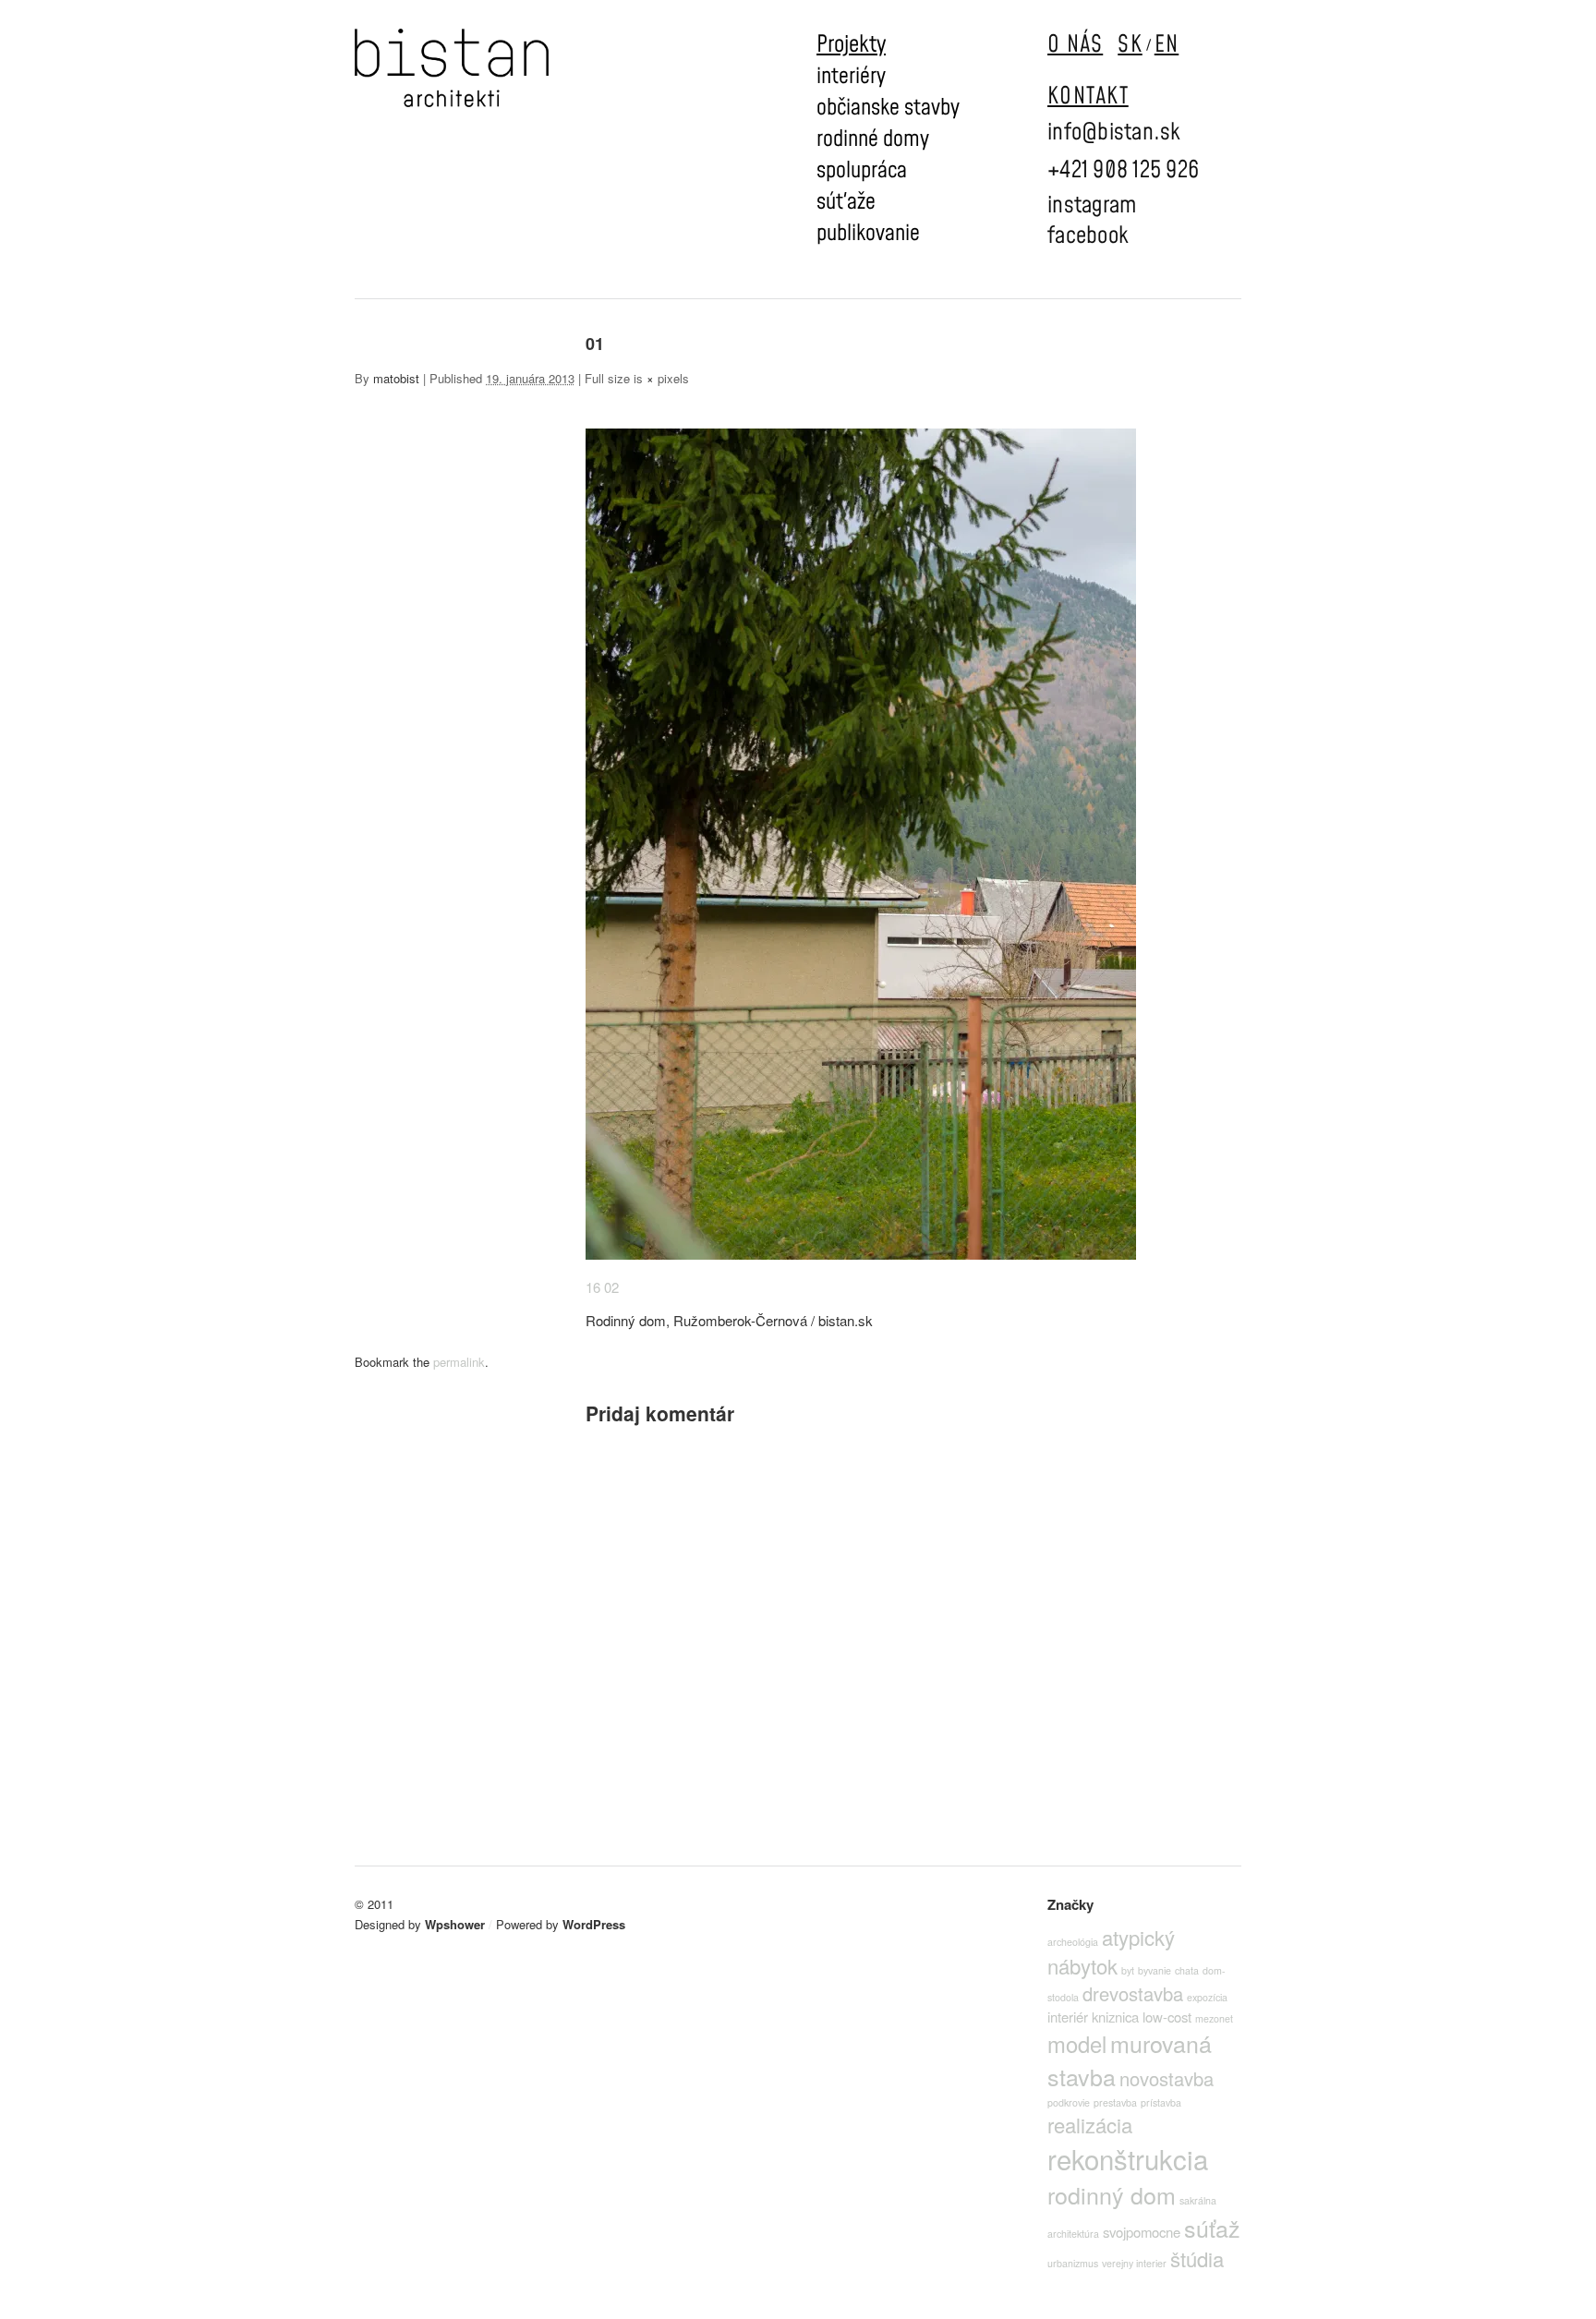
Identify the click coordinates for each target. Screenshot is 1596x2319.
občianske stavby (888, 108)
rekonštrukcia (1128, 2158)
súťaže (846, 202)
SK (1130, 45)
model (1077, 2044)
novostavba (1167, 2078)
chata (1187, 1970)
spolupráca (862, 171)
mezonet (1214, 2018)
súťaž (1212, 2228)
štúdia (1197, 2259)
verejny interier (1134, 2263)
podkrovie (1069, 2102)
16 (593, 1287)
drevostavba (1133, 1993)
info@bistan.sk (1114, 133)
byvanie (1155, 1970)
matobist (396, 378)
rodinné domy (873, 139)
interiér (1068, 2017)
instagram (1092, 205)
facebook (1088, 236)
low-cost (1167, 2017)
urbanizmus (1073, 2263)
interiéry (851, 77)
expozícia (1207, 1997)
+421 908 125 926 (1123, 170)
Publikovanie (868, 234)
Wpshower (455, 1924)
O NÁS (1075, 45)
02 (611, 1287)
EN (1167, 45)
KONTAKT (1088, 97)
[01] (861, 1254)
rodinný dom (1112, 2194)
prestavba (1115, 2102)
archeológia (1073, 1942)
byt (1128, 1970)
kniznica (1115, 2017)
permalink (459, 1362)
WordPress (594, 1924)
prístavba (1161, 2102)
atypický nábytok (1111, 1951)
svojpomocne (1142, 2232)
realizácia (1090, 2125)
